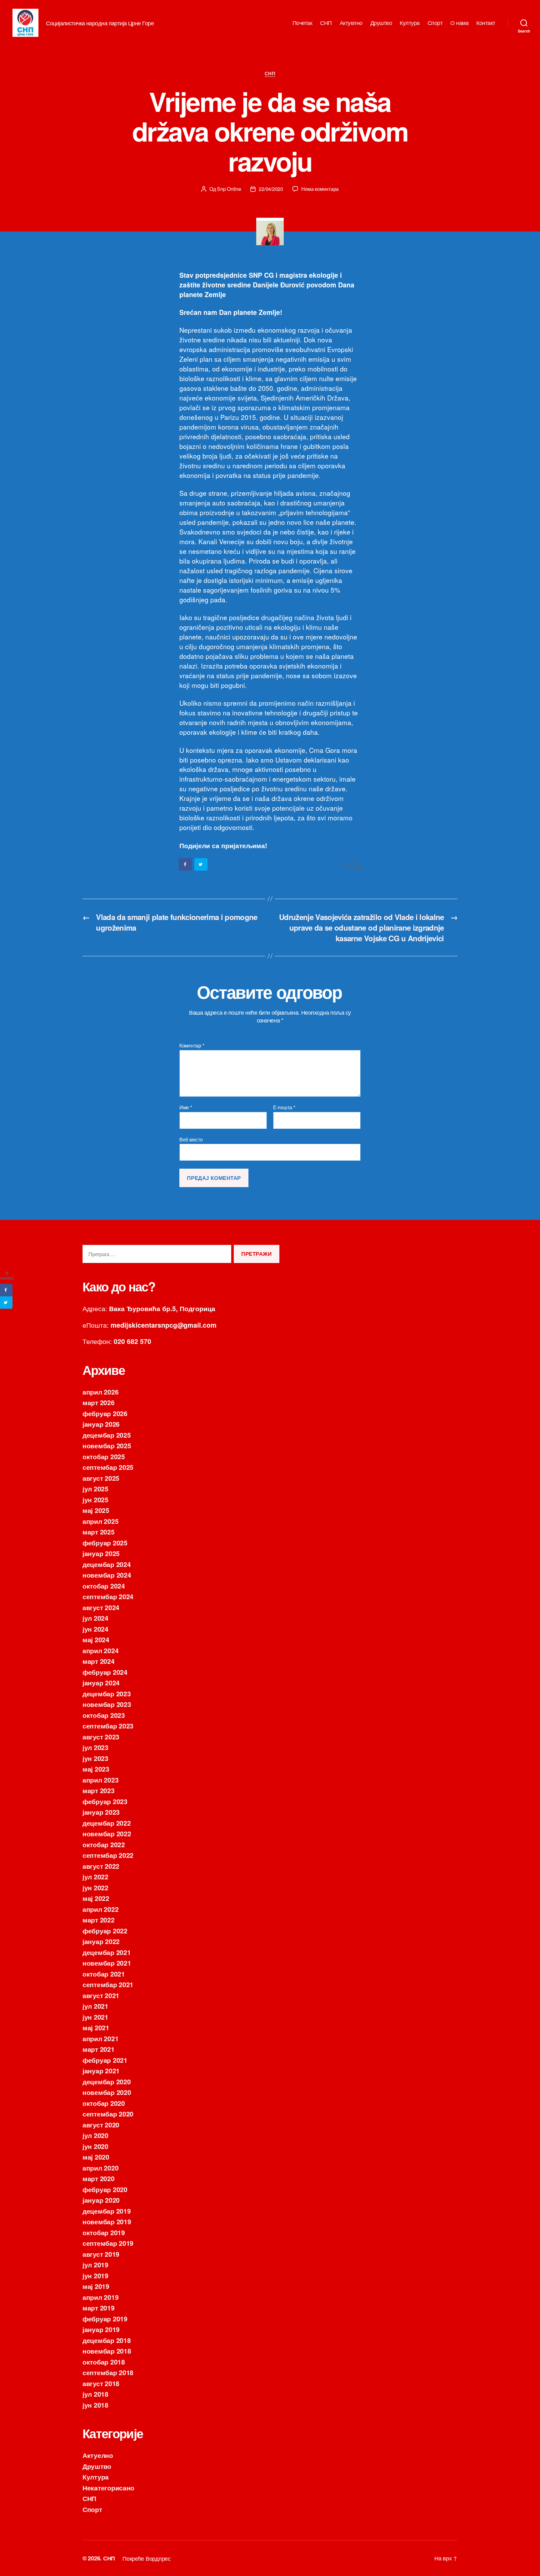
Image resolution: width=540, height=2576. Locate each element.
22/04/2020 (271, 189)
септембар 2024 (108, 1596)
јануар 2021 (101, 2071)
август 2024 (101, 1607)
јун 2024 (95, 1629)
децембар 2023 (107, 1693)
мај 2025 (96, 1510)
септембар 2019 (108, 2243)
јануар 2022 (101, 1941)
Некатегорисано (108, 2488)
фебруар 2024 (105, 1672)
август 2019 (101, 2254)
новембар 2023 (107, 1704)
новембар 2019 (107, 2221)
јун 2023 (95, 1758)
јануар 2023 (101, 1812)
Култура (410, 23)
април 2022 (100, 1909)
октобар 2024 (104, 1586)
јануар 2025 (101, 1553)
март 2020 (99, 2178)
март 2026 (99, 1402)
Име (186, 1107)
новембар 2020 (107, 2092)
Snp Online (229, 189)
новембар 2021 (107, 1963)
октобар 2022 (104, 1844)
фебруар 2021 (105, 2060)
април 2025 (100, 1521)
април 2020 (100, 2168)
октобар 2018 (104, 2362)
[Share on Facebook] (186, 864)
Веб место (191, 1139)
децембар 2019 (107, 2211)
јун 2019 (95, 2275)
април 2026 (100, 1392)
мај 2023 (96, 1769)
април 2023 (100, 1780)
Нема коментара (320, 189)
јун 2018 (95, 2405)
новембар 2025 (107, 1445)
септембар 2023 (108, 1726)
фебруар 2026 (105, 1413)
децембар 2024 (107, 1564)
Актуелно (351, 23)
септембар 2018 (108, 2372)
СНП (326, 23)
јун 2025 (95, 1499)
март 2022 (99, 1920)
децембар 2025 (107, 1435)
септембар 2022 (108, 1855)
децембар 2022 (107, 1823)
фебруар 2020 (105, 2189)
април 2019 (100, 2297)
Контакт (486, 23)
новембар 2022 (107, 1833)
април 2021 (100, 2038)
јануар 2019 (101, 2329)
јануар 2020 (101, 2200)
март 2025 (99, 1532)
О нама (459, 23)
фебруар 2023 (105, 1801)
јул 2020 (95, 2135)
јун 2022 (95, 1887)
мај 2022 (96, 1898)
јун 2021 (95, 2017)
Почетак (302, 23)
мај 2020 (96, 2157)
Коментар (192, 1046)
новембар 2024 (107, 1575)
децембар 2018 (107, 2340)
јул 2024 (95, 1618)
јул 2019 (95, 2265)
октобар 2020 (104, 2103)
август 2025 (101, 1478)
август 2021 (101, 1995)
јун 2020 (95, 2146)
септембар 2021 (108, 1984)
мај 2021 (96, 2027)
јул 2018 (95, 2394)
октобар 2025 (104, 1456)
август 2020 (101, 2125)
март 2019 (99, 2308)
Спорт (435, 23)
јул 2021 (95, 2006)
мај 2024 (96, 1639)
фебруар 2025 (105, 1543)
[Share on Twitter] (201, 864)
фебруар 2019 (105, 2319)
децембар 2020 (107, 2081)
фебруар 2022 (105, 1931)
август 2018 (101, 2383)
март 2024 (99, 1661)
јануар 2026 (101, 1424)
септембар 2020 (108, 2114)
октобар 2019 (104, 2232)
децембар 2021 (107, 1952)
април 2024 (100, 1650)
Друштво (381, 23)
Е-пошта (284, 1107)
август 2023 (101, 1737)
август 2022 (101, 1866)
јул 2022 (95, 1877)
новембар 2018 (107, 2351)
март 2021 (99, 2049)
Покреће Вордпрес (147, 2558)
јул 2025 (95, 1489)
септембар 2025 (108, 1467)
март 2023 (99, 1790)
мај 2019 (96, 2286)
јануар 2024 (101, 1683)
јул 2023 (95, 1747)
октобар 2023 (104, 1715)
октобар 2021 (104, 1974)
